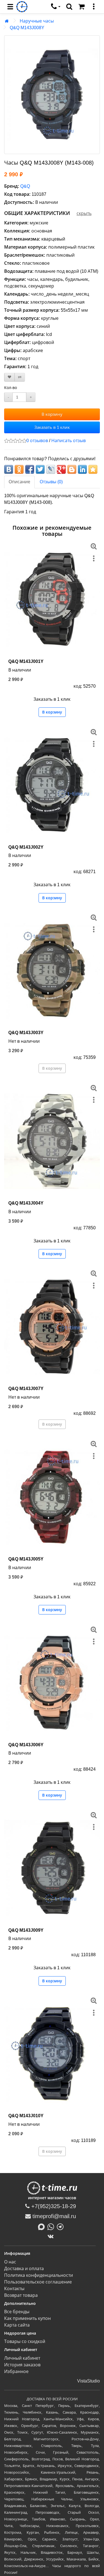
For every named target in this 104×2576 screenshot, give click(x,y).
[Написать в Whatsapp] (52, 2226)
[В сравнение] (20, 377)
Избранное (16, 2371)
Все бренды (17, 2312)
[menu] (10, 7)
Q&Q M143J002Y (26, 847)
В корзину (52, 414)
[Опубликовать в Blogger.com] (72, 469)
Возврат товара (21, 2295)
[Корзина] (82, 7)
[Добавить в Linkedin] (82, 469)
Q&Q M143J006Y (26, 1745)
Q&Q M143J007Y (26, 1389)
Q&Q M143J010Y (26, 2116)
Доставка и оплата (24, 2269)
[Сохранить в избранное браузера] (93, 469)
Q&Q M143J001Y (26, 661)
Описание (19, 482)
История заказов (22, 2365)
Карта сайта (17, 2325)
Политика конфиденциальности (39, 2275)
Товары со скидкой (25, 2341)
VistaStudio (88, 2381)
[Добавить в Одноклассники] (19, 469)
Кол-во (11, 388)
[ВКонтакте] (52, 2236)
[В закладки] (9, 377)
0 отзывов (37, 441)
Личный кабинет (22, 2358)
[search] (69, 7)
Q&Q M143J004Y (26, 1203)
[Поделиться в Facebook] (30, 469)
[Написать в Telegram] (62, 2226)
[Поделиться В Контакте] (9, 469)
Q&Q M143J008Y (27, 28)
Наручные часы (37, 21)
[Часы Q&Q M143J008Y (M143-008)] (52, 95)
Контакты (14, 2289)
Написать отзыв (69, 441)
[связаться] (56, 7)
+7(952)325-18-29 (53, 2206)
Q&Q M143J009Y (26, 1930)
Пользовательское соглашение (38, 2282)
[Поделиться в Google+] (61, 469)
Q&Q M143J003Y (26, 1033)
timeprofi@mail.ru (53, 2216)
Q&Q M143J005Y (26, 1559)
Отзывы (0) (51, 482)
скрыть (84, 213)
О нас (10, 2262)
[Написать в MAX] (43, 2226)
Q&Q (25, 186)
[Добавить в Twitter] (40, 469)
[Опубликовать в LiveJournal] (51, 469)
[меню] (94, 7)
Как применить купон (27, 2318)
